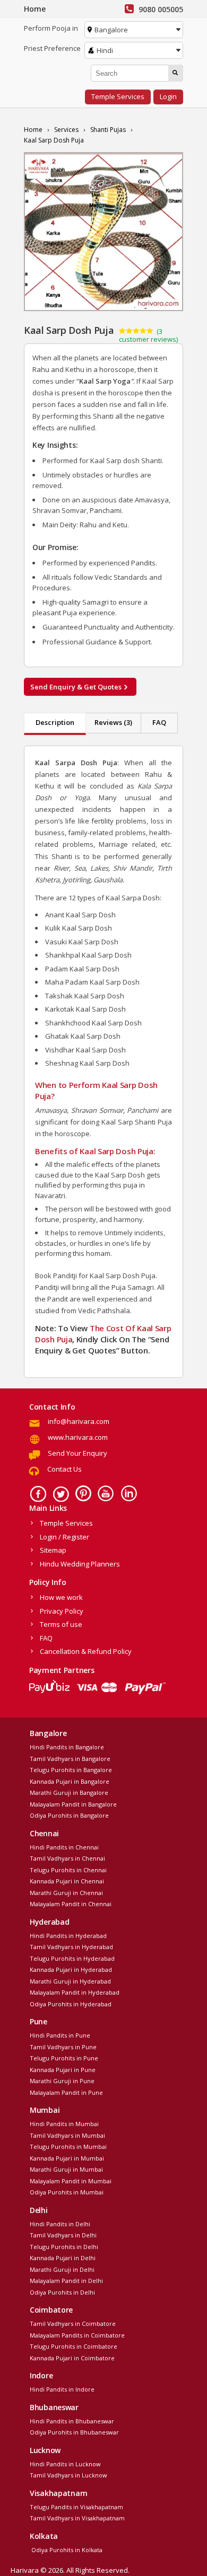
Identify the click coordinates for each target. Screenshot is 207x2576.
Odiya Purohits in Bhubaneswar (74, 2432)
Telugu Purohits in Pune (64, 2058)
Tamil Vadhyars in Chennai (67, 1858)
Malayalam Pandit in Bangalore (73, 1804)
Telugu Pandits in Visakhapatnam (76, 2507)
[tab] (55, 724)
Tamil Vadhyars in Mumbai (67, 2135)
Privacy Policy (62, 1611)
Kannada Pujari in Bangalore (70, 1781)
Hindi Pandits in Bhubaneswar (72, 2421)
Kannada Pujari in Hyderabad (71, 1969)
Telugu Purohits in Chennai (68, 1870)
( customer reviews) (148, 335)
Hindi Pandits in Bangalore (67, 1747)
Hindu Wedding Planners (80, 1564)
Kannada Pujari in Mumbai (67, 2158)
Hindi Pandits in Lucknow (65, 2464)
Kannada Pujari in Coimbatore (72, 2358)
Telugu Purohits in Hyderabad (72, 1958)
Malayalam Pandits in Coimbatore (77, 2335)
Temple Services (118, 96)
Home (35, 9)
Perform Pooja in (51, 28)
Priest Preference (52, 48)
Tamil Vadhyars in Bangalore (70, 1759)
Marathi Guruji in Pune (62, 2081)
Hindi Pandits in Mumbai (64, 2124)
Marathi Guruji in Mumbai (66, 2169)
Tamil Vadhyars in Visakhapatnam (77, 2518)
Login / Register (64, 1537)
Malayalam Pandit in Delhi (66, 2281)
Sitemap (53, 1550)
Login (168, 96)
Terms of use (61, 1624)
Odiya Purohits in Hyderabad (71, 2004)
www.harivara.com (78, 1437)
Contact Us (64, 1469)
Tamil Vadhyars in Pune (63, 2047)
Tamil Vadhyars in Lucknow (68, 2475)
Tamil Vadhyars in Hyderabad (71, 1947)
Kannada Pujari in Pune (63, 2070)
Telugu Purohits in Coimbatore (74, 2346)
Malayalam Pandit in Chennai (71, 1904)
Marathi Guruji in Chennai (66, 1893)
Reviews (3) (113, 722)
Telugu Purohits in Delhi (64, 2247)
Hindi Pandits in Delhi (60, 2224)
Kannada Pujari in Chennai (67, 1881)
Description (55, 722)
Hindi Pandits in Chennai (64, 1847)
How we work (61, 1597)
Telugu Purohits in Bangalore (71, 1770)
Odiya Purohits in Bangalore (69, 1815)
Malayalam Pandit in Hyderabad (75, 1992)
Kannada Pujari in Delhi (63, 2258)
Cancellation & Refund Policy (86, 1651)
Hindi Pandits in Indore (62, 2389)
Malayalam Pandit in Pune (66, 2092)
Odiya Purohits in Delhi (62, 2292)
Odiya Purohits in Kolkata (66, 2550)
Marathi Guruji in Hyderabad (70, 1981)
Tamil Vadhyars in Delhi (63, 2235)
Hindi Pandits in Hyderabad (68, 1936)
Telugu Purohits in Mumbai (68, 2146)
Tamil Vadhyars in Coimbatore (73, 2323)
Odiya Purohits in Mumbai (67, 2192)
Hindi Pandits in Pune (60, 2035)
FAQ (159, 722)
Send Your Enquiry (77, 1453)
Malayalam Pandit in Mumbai (71, 2181)
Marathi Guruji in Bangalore (69, 1792)
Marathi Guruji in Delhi (62, 2269)
